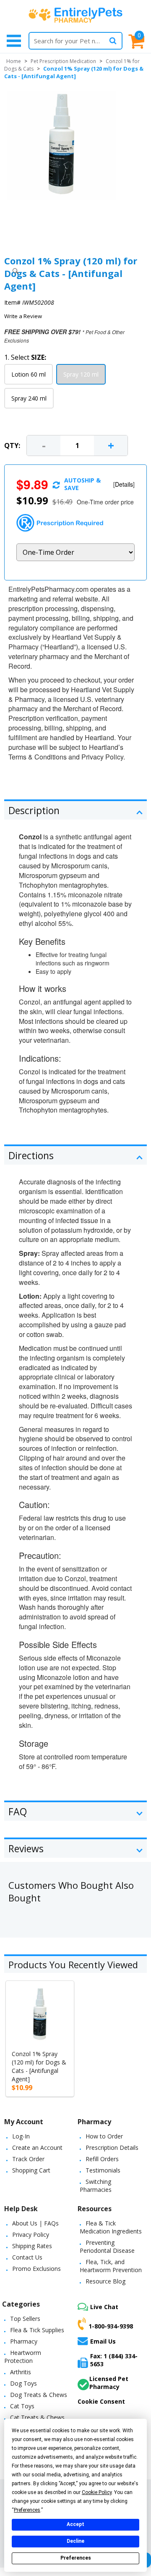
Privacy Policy (31, 2235)
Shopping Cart (31, 2170)
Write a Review (23, 316)
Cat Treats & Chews (37, 2417)
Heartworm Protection (23, 2357)
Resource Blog (105, 2281)
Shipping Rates (32, 2246)
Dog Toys (23, 2383)
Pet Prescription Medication (63, 61)
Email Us (103, 2341)
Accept (75, 2524)
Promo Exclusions (36, 2269)
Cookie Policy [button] (97, 2492)
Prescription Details (112, 2148)
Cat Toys (22, 2406)
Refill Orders (102, 2159)
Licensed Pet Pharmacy (109, 2383)
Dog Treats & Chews (39, 2395)
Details (124, 484)
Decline (75, 2541)
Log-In (21, 2136)
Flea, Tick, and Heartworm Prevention (111, 2266)
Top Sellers (25, 2319)
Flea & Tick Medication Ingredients (111, 2227)
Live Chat (104, 2307)
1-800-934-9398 (111, 2326)
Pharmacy (24, 2341)
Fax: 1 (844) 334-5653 (114, 2360)
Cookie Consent (101, 2401)
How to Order (104, 2136)
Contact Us (27, 2257)
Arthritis (21, 2372)
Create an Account (37, 2148)
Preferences (76, 2558)
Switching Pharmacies (96, 2186)
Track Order (28, 2159)
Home (14, 61)
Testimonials (103, 2170)
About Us (25, 2223)
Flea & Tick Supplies (37, 2330)
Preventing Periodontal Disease (107, 2246)
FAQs (51, 2223)
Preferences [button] (27, 2510)
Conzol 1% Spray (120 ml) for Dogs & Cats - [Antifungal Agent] (39, 2066)
